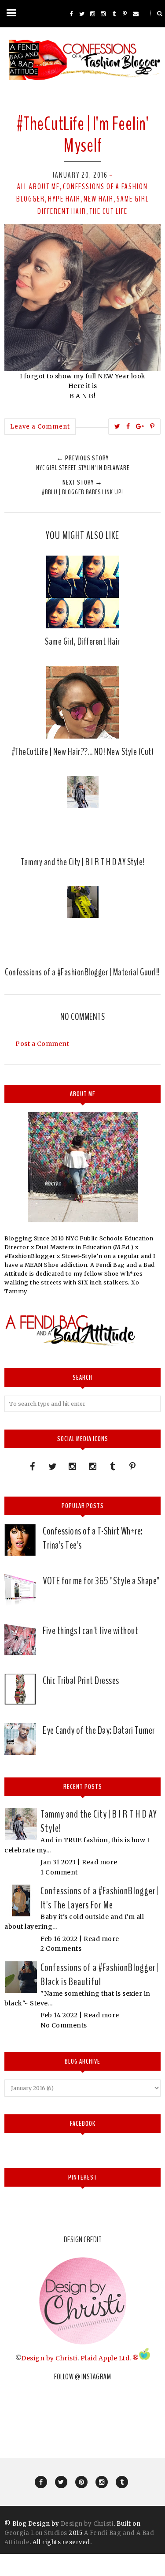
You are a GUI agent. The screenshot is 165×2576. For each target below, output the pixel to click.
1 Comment (59, 1872)
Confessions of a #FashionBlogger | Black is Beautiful (100, 1975)
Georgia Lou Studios (36, 2533)
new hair (99, 199)
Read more (100, 1862)
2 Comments (61, 1949)
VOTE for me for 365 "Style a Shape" (101, 1581)
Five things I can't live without (90, 1631)
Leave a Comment (40, 427)
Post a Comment (42, 1044)
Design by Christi (49, 2358)
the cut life (108, 211)
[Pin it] (152, 426)
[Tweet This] (117, 426)
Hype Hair (64, 199)
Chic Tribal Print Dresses (81, 1680)
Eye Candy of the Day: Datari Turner (99, 1730)
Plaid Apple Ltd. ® (110, 2358)
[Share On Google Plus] (140, 426)
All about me (38, 187)
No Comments (64, 2025)
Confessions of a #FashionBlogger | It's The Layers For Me (100, 1898)
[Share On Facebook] (128, 426)
